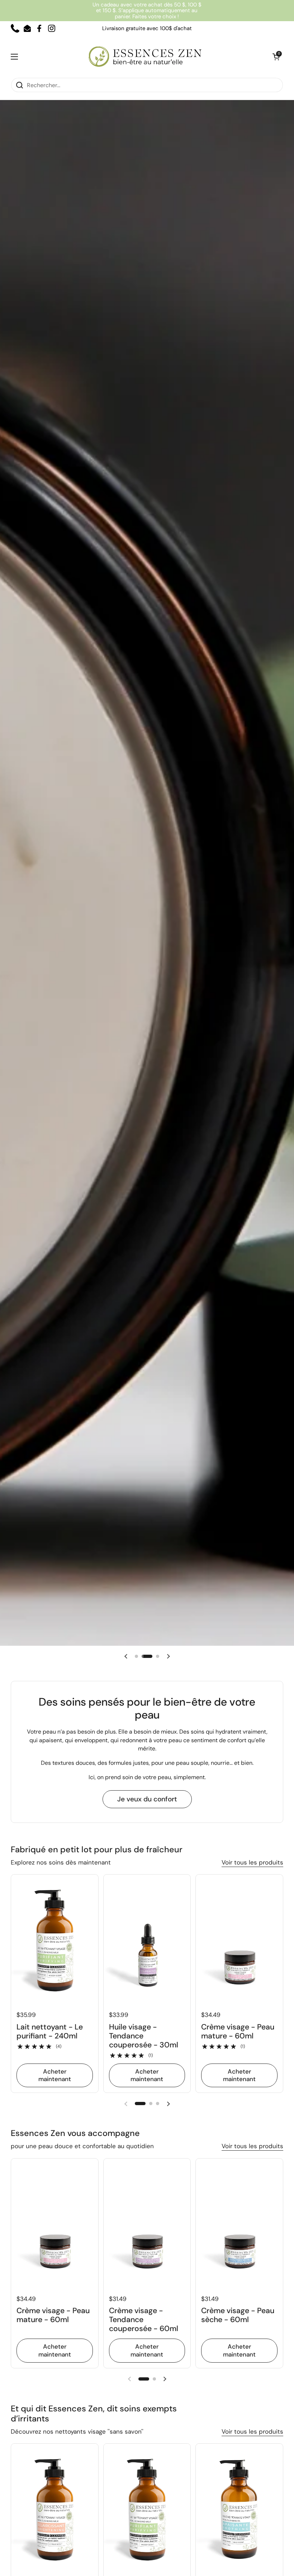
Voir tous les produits (252, 1862)
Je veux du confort (147, 1799)
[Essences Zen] (145, 56)
